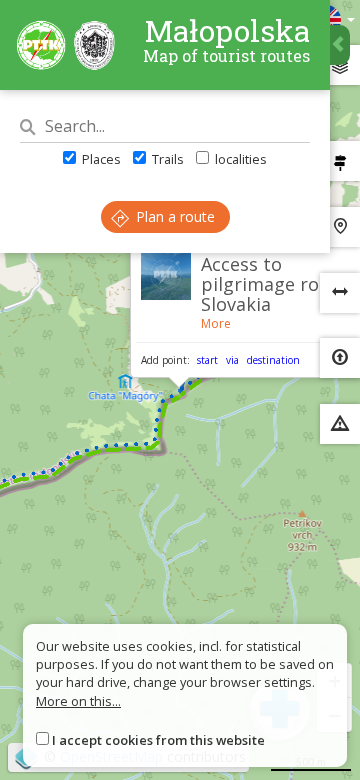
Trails (166, 159)
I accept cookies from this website (158, 740)
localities (239, 159)
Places (100, 159)
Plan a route (173, 216)
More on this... (78, 701)
